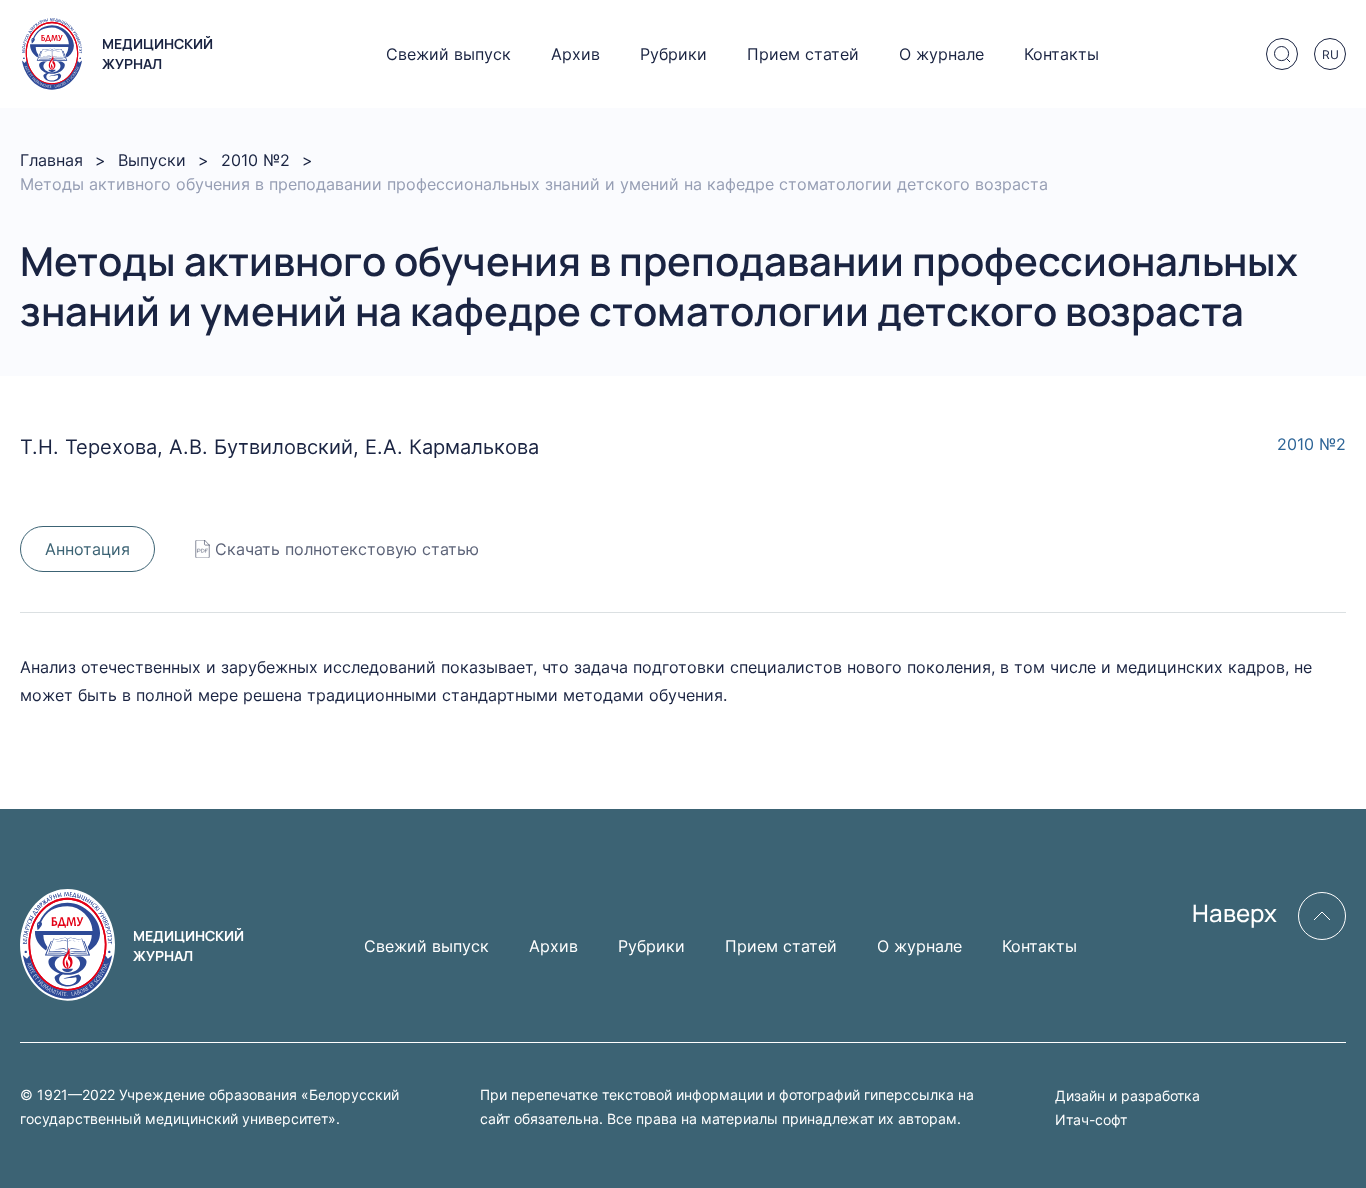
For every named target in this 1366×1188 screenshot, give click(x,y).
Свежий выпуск (448, 54)
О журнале (941, 54)
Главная (51, 160)
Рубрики (673, 54)
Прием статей (803, 54)
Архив (575, 54)
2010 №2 (255, 160)
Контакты (1061, 54)
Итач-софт (1091, 1119)
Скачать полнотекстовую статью (347, 549)
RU (1330, 54)
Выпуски (152, 160)
